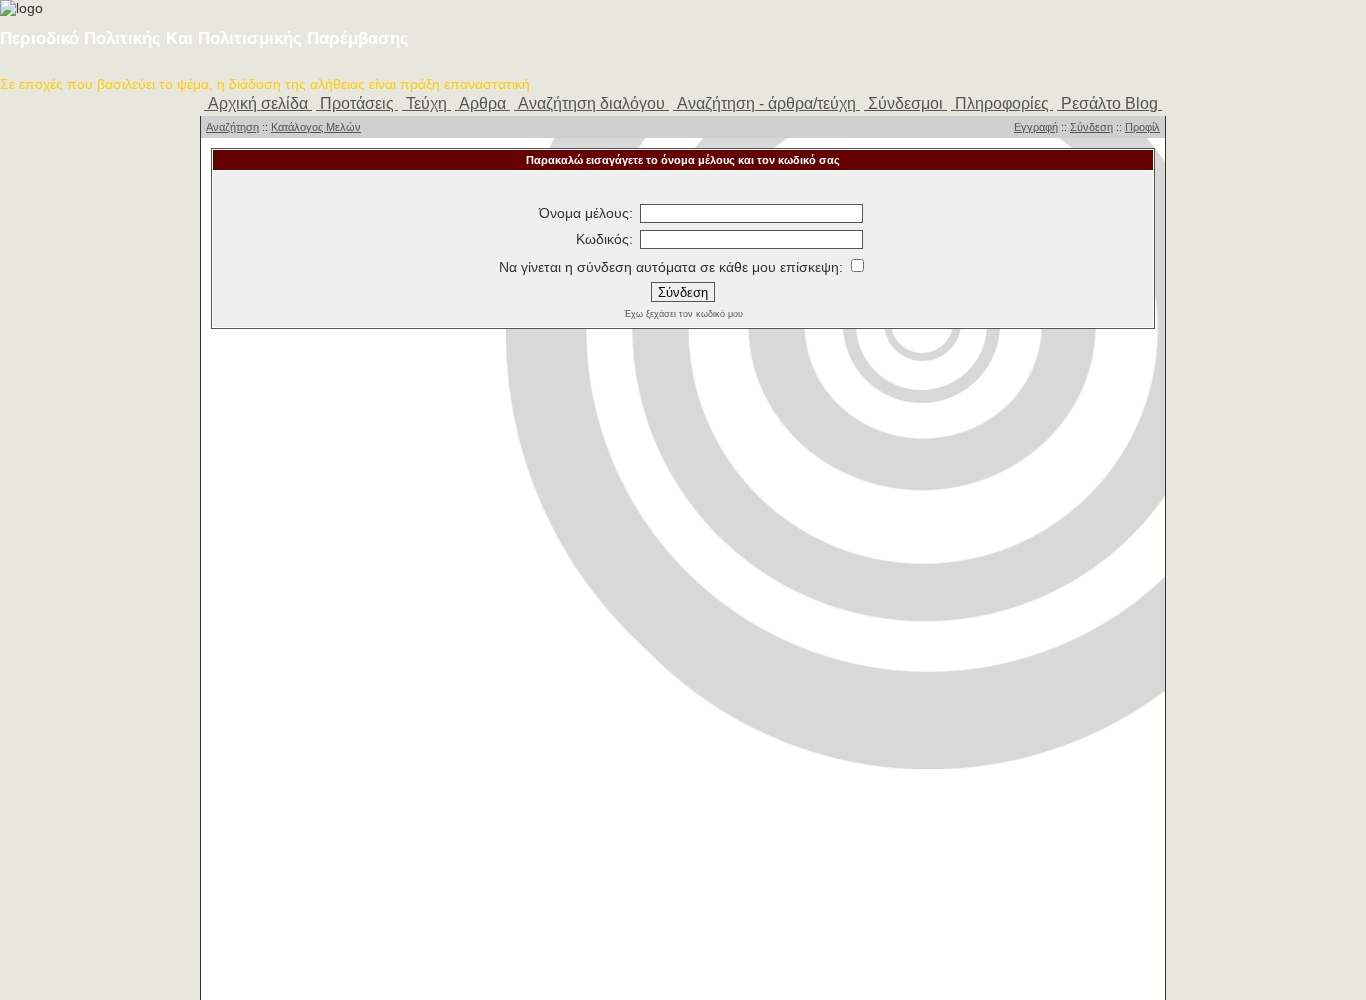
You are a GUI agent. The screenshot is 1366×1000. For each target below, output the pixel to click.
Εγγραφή (1036, 127)
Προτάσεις (357, 103)
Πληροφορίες (1002, 103)
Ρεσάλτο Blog (1109, 103)
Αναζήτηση (232, 127)
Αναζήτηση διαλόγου (591, 103)
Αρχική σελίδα (258, 103)
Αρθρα (482, 103)
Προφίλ (1142, 127)
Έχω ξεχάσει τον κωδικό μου (683, 314)
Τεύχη (426, 103)
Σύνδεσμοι (905, 103)
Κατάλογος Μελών (316, 127)
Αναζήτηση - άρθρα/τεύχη (766, 103)
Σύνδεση (1091, 127)
